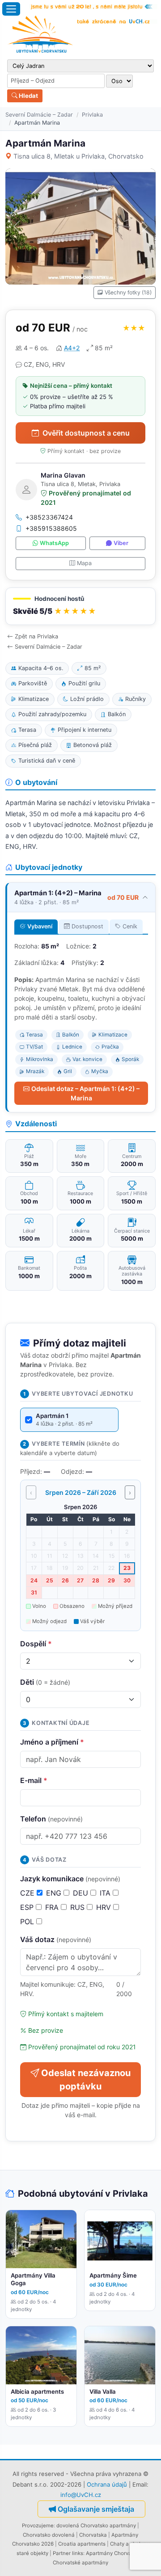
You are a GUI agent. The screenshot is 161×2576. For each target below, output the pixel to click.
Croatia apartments (82, 2544)
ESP (28, 1907)
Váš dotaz (56, 1939)
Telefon (51, 1819)
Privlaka (92, 115)
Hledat (28, 96)
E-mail (34, 1780)
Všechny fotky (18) (128, 292)
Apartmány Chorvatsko (114, 2553)
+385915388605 (51, 528)
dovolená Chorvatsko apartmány (96, 2526)
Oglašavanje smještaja (96, 2509)
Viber (121, 543)
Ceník (130, 926)
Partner (62, 2553)
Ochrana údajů (107, 2484)
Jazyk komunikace (70, 1879)
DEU (82, 1893)
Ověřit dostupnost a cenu (86, 433)
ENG (55, 1893)
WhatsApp (54, 543)
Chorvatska (93, 2535)
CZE (28, 1893)
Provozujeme (38, 2526)
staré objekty (32, 2553)
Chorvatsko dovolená (49, 2535)
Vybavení (40, 926)
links (78, 2553)
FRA (53, 1907)
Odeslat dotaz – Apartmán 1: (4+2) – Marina (85, 1093)
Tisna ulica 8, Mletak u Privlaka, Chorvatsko (78, 156)
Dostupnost (87, 926)
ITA (106, 1893)
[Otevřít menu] (11, 9)
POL (28, 1922)
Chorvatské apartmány (80, 2563)
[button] (80, 606)
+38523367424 (49, 517)
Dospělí (36, 1644)
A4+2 (72, 348)
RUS (78, 1907)
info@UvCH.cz (81, 2495)
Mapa (84, 563)
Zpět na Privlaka (36, 636)
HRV (105, 1907)
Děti (45, 1682)
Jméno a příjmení (52, 1742)
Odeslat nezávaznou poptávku (86, 2080)
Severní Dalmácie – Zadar (39, 115)
